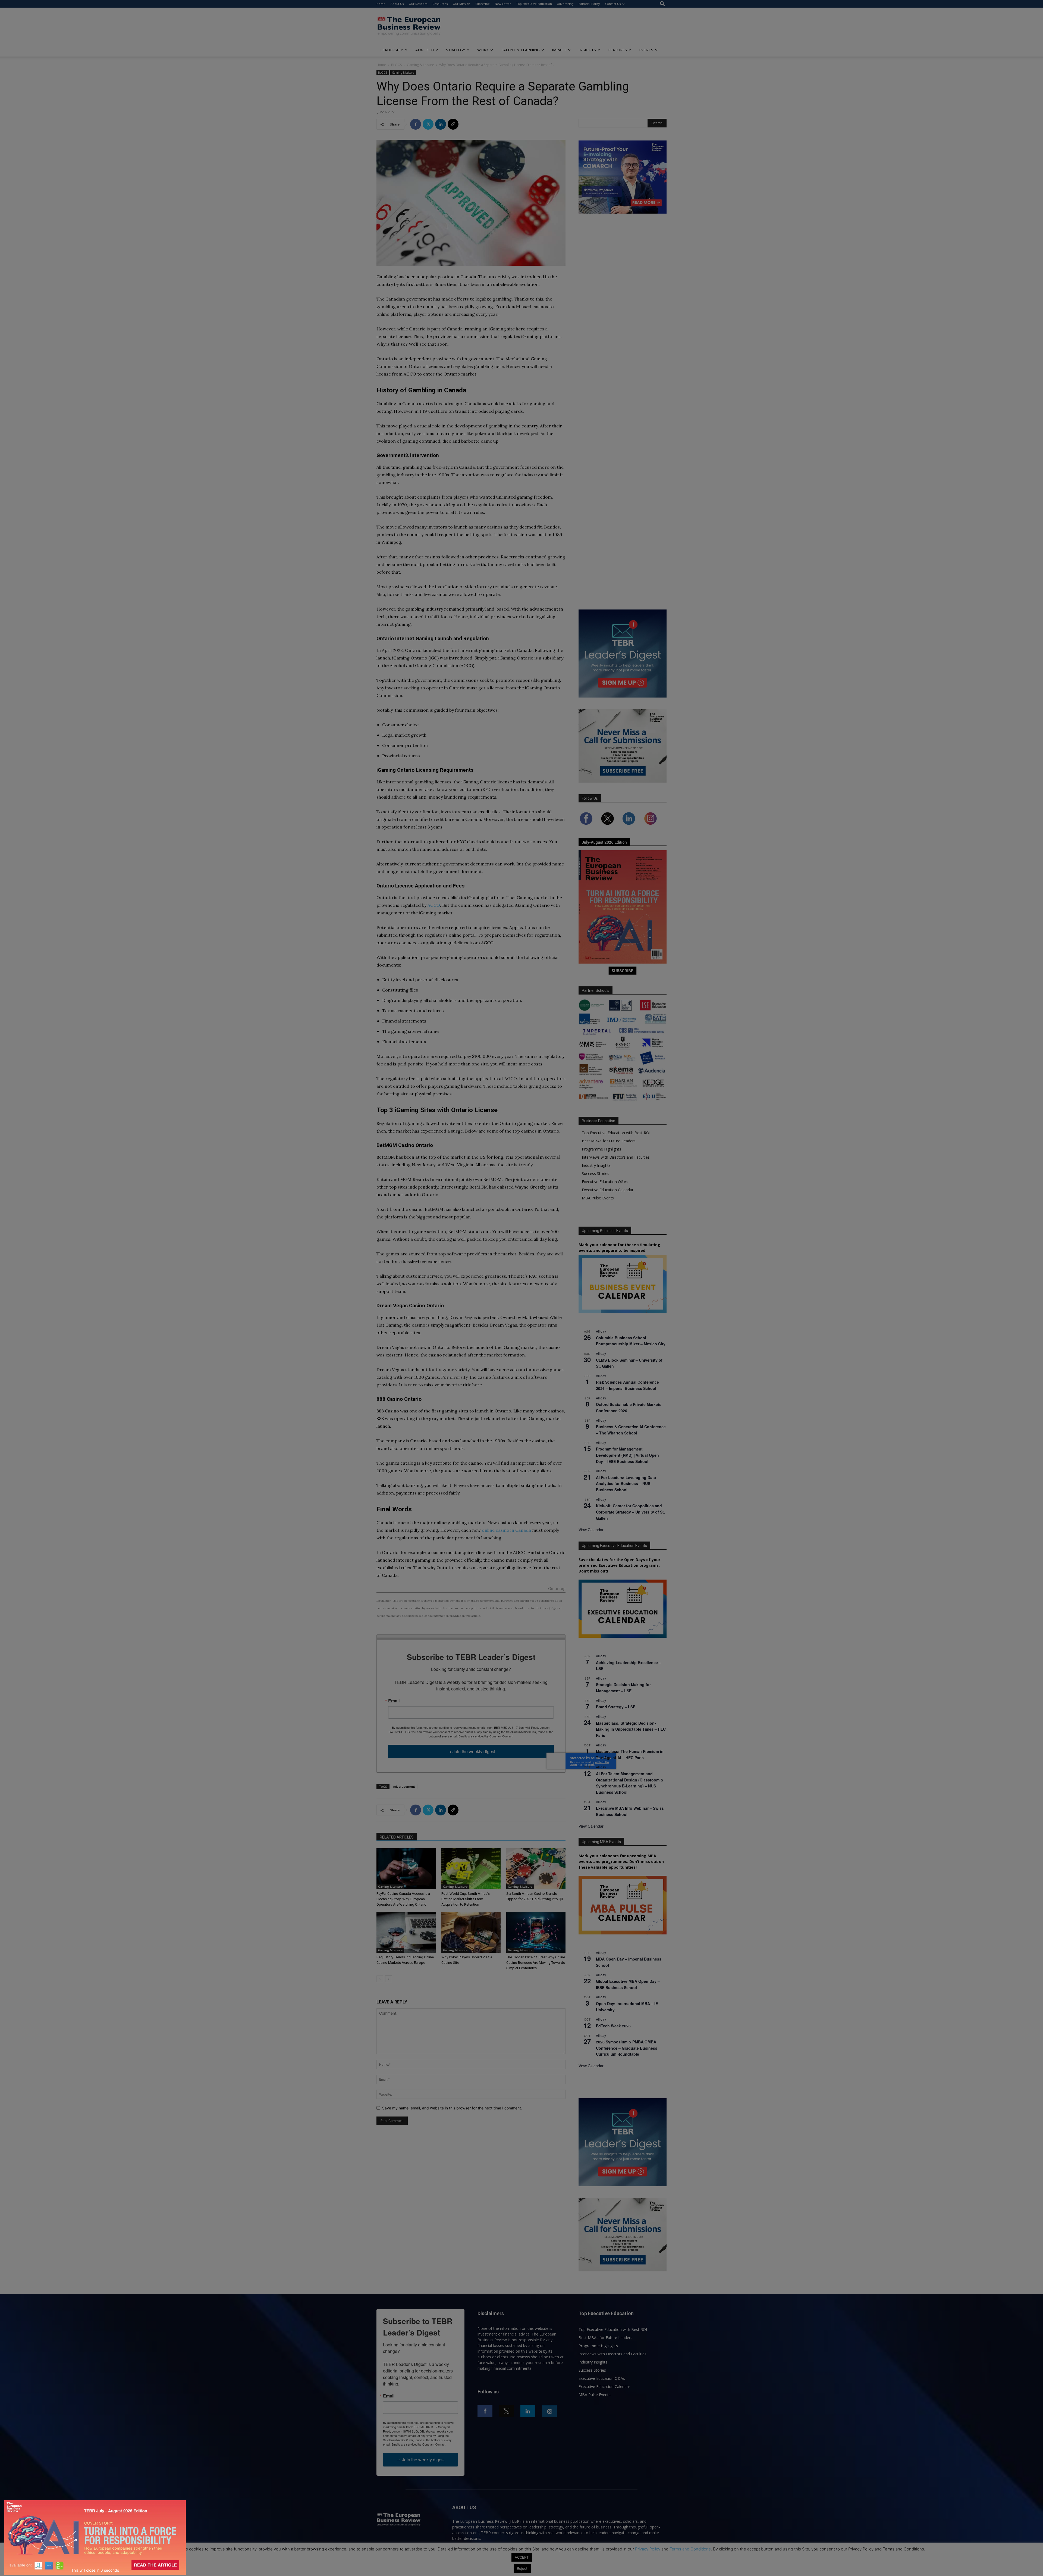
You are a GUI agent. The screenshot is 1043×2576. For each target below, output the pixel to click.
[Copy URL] (453, 124)
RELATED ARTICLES (397, 1837)
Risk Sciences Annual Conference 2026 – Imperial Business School (627, 1385)
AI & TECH (425, 50)
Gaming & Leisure (420, 65)
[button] (662, 4)
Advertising (565, 4)
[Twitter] (428, 124)
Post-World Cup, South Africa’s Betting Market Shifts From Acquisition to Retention (466, 1899)
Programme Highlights (601, 1149)
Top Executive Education (534, 4)
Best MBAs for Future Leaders (609, 1141)
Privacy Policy (648, 2549)
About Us (397, 4)
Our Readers (418, 4)
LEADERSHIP (392, 50)
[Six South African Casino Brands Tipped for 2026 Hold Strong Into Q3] (536, 1869)
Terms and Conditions (690, 2549)
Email (394, 1701)
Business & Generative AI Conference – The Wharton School (631, 1430)
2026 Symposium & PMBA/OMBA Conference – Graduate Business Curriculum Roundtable (627, 2048)
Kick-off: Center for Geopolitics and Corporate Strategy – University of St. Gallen (630, 1512)
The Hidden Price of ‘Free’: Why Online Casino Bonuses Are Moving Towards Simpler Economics (536, 1963)
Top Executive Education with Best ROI (616, 1133)
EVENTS (646, 50)
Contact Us (613, 4)
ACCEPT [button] (522, 2557)
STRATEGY (455, 50)
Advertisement (404, 1786)
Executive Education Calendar (608, 1190)
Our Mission (461, 4)
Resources (440, 4)
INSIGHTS (587, 50)
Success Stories (596, 1173)
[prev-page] (380, 1979)
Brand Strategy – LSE (616, 1707)
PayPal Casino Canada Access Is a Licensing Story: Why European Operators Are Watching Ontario (403, 1899)
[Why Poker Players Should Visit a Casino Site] (471, 1932)
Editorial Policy (589, 4)
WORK (483, 50)
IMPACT (559, 50)
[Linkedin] (441, 124)
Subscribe (483, 4)
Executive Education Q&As (605, 1182)
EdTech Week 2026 (613, 2026)
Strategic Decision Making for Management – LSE (623, 1688)
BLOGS (396, 65)
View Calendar (591, 1530)
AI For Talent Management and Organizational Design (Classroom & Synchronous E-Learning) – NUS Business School (630, 1783)
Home (381, 4)
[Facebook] (416, 124)
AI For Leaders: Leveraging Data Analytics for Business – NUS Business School (626, 1484)
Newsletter (503, 4)
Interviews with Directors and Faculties (616, 1157)
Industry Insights (596, 1165)
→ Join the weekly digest (471, 1751)
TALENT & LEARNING (520, 50)
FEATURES (618, 50)
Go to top (557, 1589)
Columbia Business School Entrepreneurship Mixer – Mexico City (631, 1341)
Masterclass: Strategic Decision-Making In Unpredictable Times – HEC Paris (631, 1729)
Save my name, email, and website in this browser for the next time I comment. (452, 2108)
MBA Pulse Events (598, 1198)
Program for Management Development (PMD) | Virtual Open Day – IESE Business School (627, 1455)
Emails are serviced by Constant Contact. (486, 1736)
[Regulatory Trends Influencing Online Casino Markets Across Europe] (406, 1932)
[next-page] (389, 1979)
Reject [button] (522, 2568)
